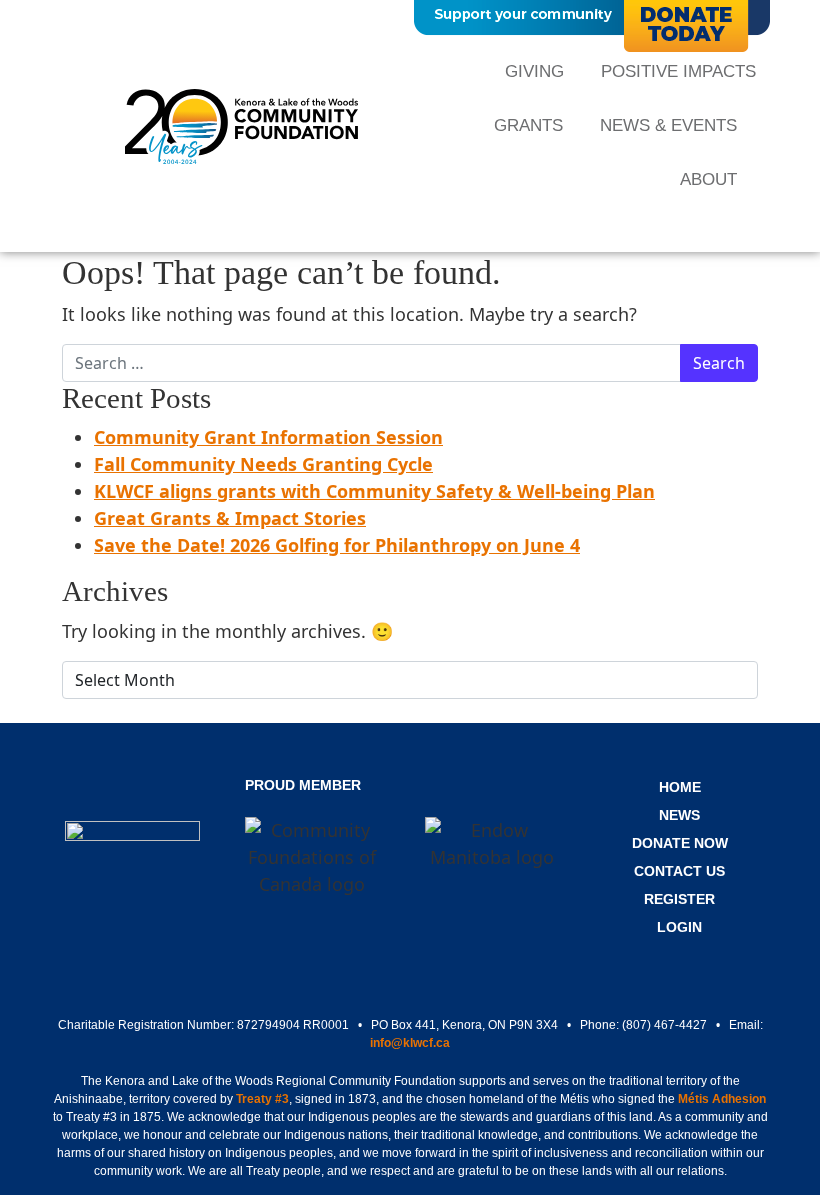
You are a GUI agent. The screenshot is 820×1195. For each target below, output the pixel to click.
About (708, 179)
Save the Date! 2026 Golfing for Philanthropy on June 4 (337, 545)
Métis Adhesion (722, 1099)
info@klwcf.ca (410, 1043)
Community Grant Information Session (268, 437)
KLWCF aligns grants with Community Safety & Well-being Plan (374, 491)
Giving (534, 71)
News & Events (668, 125)
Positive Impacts (678, 71)
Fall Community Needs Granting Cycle (263, 464)
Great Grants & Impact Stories (230, 518)
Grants (528, 125)
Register (679, 899)
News (679, 815)
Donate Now (680, 843)
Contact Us (679, 871)
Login (679, 927)
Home (680, 787)
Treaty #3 (262, 1099)
